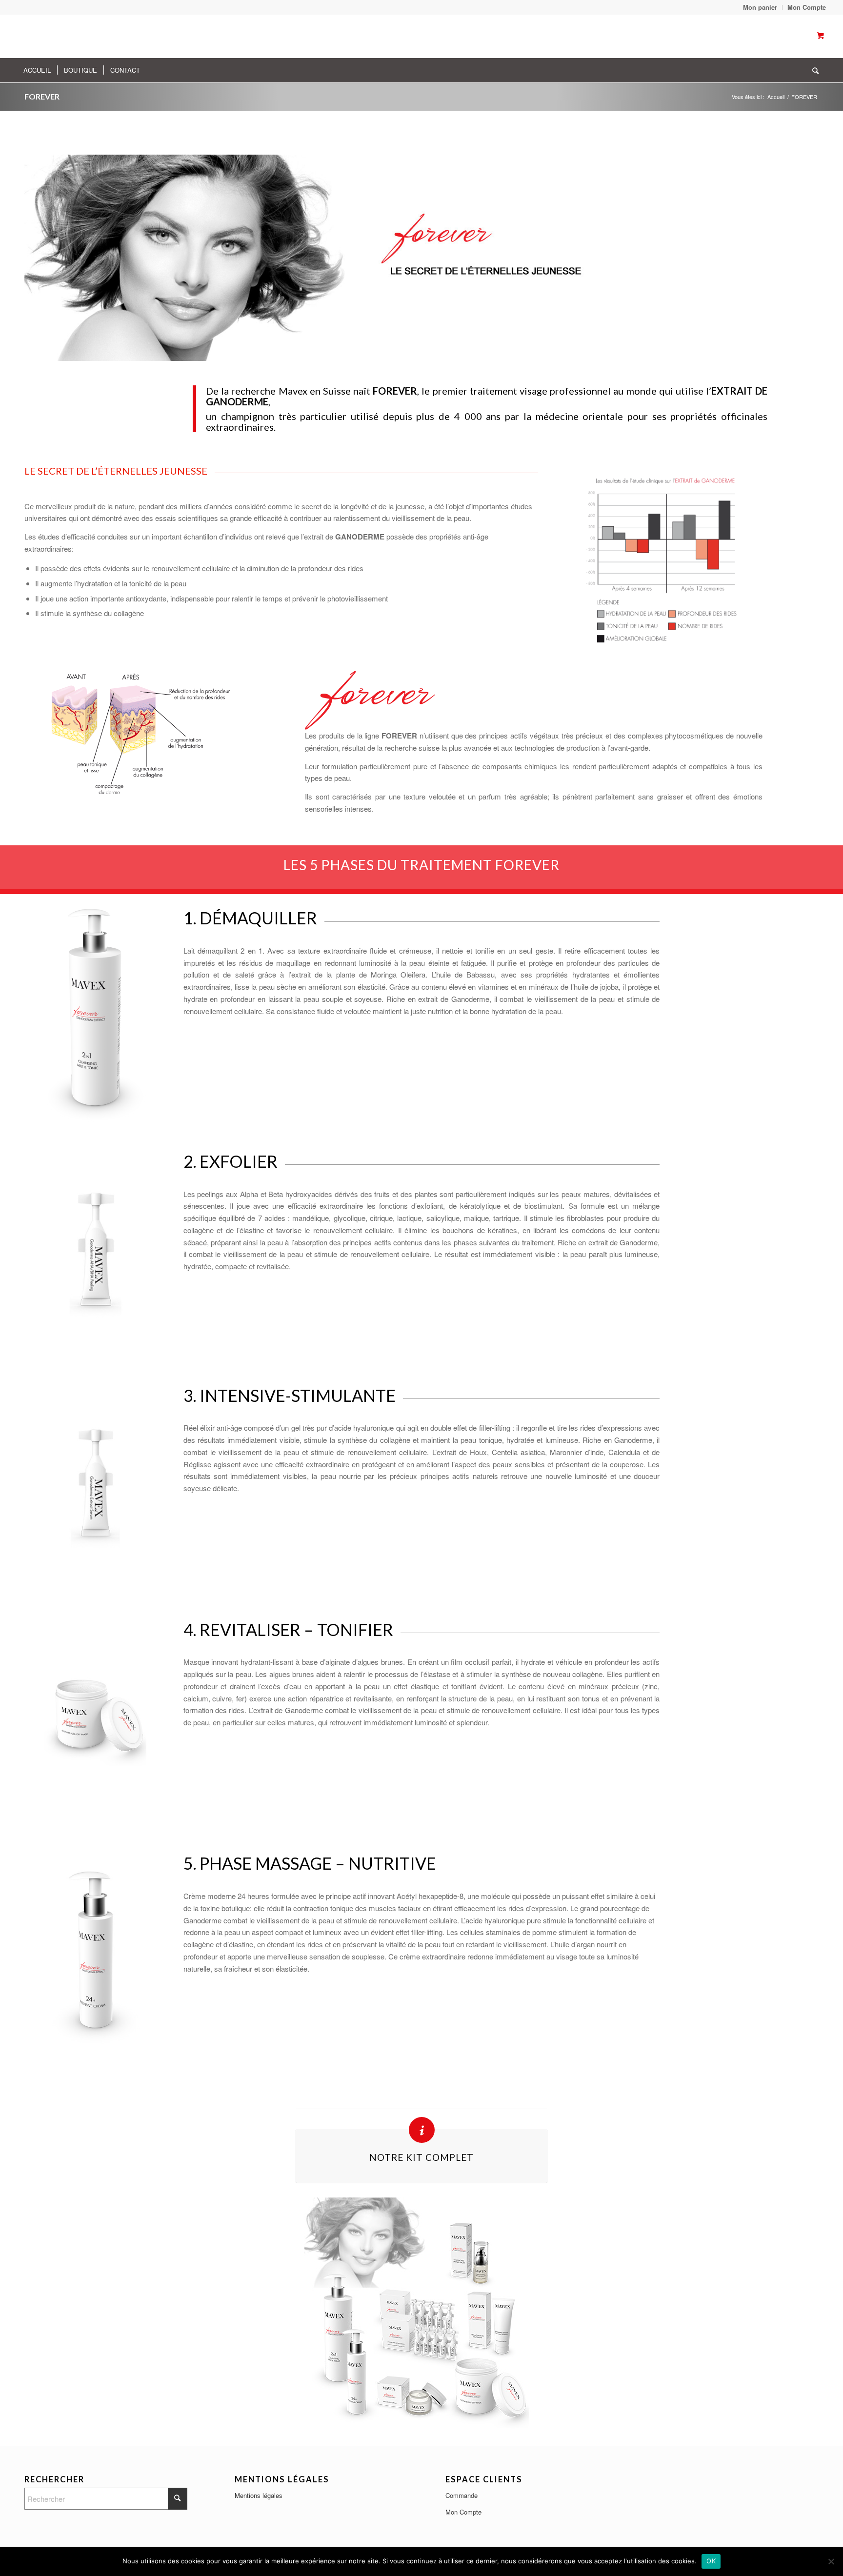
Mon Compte (463, 2512)
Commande (462, 2495)
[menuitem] (760, 7)
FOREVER (42, 96)
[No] (831, 2561)
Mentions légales (259, 2495)
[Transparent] (110, 36)
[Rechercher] (812, 70)
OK (711, 2561)
